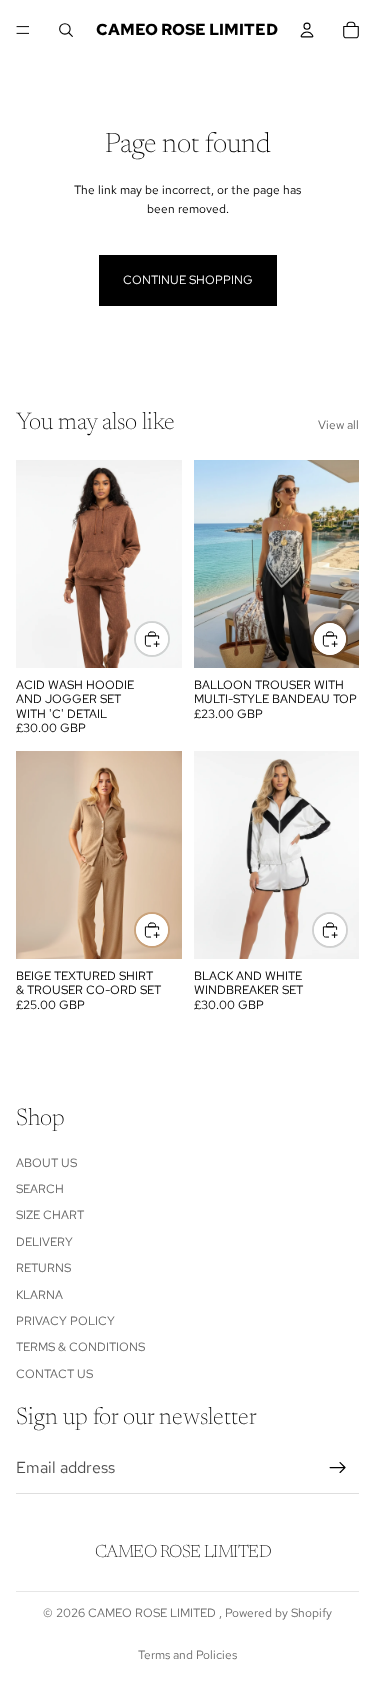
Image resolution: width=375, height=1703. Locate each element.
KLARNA (39, 1295)
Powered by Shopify (278, 1613)
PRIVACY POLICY (65, 1321)
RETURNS (43, 1268)
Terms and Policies (187, 1655)
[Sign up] (338, 1468)
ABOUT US (46, 1163)
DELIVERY (44, 1242)
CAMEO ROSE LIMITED (153, 1613)
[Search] (66, 30)
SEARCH (40, 1189)
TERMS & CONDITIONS (80, 1347)
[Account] (307, 30)
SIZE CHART (50, 1215)
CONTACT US (54, 1374)
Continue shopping (188, 280)
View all (338, 425)
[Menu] (23, 30)
